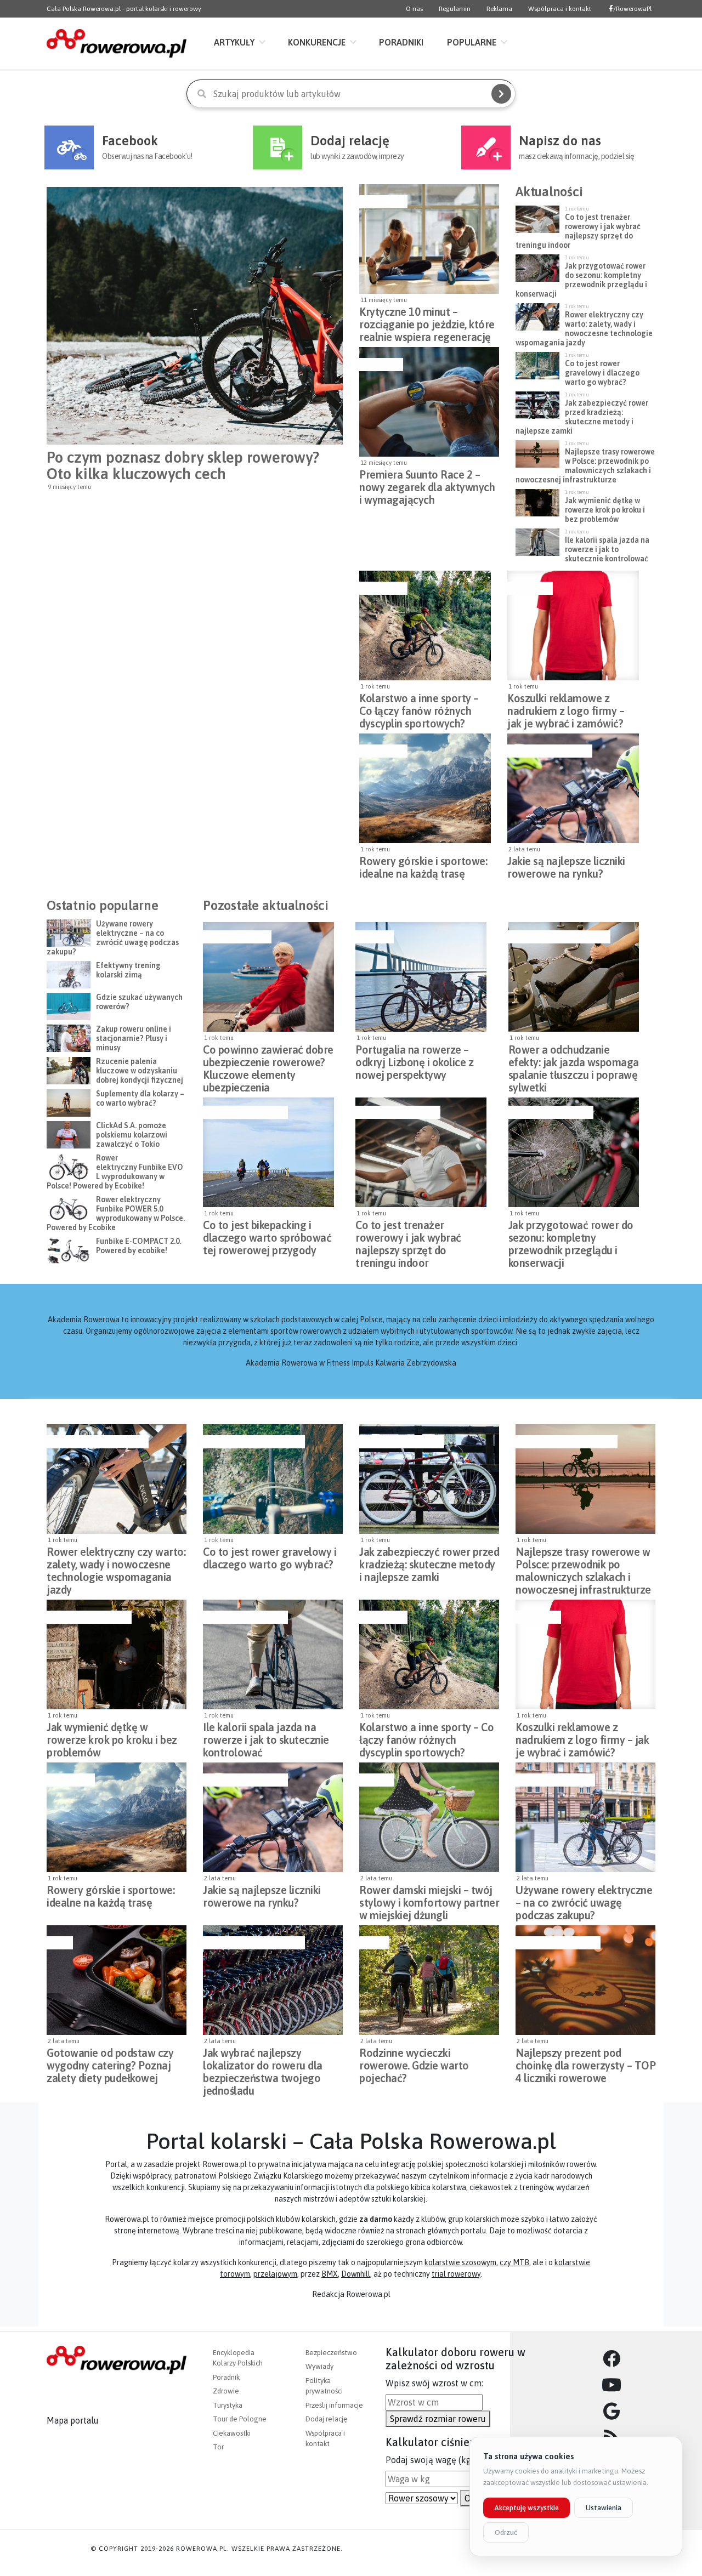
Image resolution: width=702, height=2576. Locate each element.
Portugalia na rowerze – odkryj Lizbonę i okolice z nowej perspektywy (414, 1059)
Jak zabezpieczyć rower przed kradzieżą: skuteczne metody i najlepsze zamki (429, 1561)
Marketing (529, 588)
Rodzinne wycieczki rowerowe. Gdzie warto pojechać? (414, 2062)
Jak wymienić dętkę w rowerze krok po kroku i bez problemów (112, 1737)
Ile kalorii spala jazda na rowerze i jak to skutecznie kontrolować (266, 1737)
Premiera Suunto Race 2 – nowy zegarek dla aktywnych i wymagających (427, 484)
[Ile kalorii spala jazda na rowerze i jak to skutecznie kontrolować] (273, 1654)
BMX (330, 2274)
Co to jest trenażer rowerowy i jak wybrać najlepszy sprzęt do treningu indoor (408, 1235)
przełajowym (275, 2274)
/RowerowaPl (632, 9)
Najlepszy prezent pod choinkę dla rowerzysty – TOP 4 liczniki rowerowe (585, 2062)
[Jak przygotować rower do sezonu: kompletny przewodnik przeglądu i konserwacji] (574, 1152)
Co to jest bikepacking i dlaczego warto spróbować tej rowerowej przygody (267, 1235)
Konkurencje (317, 42)
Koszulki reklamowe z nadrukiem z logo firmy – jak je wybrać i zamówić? (566, 708)
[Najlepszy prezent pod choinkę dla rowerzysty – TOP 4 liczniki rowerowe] (585, 1980)
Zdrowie (226, 2391)
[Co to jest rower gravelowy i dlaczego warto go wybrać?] (273, 1479)
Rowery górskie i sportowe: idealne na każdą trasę (423, 867)
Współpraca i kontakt (560, 9)
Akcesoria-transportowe (558, 937)
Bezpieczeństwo (236, 937)
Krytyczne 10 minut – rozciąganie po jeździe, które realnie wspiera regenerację (427, 321)
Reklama (499, 9)
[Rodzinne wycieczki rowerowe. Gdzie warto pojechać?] (429, 1980)
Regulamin (455, 9)
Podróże (373, 937)
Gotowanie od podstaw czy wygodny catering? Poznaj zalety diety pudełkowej (110, 2062)
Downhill (356, 2274)
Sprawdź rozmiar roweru (438, 2419)
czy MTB (514, 2262)
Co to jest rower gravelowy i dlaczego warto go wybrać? (270, 1558)
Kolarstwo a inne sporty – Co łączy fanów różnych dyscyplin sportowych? (419, 708)
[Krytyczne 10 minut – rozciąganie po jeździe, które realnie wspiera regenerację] (429, 239)
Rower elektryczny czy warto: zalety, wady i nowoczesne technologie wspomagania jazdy (116, 1561)
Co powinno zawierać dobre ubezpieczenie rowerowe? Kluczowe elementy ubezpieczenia (268, 1059)
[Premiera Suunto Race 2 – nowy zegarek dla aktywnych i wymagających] (429, 402)
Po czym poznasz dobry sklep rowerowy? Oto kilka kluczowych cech (183, 465)
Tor (218, 2447)
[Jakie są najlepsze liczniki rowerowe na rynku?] (573, 788)
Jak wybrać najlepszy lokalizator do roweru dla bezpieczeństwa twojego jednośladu (263, 2062)
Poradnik (226, 2377)
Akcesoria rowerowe (548, 751)
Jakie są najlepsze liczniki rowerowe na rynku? (566, 867)
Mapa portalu (73, 2420)
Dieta (58, 1943)
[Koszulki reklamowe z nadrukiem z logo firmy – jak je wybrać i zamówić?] (573, 625)
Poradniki (401, 42)
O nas (414, 9)
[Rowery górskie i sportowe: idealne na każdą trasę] (425, 788)
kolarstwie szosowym (460, 2262)
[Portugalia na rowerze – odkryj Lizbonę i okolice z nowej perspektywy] (421, 977)
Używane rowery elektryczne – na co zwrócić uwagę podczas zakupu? (584, 1900)
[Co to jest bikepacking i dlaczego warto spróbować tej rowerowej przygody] (268, 1152)
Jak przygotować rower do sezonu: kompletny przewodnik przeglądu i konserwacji (571, 1235)
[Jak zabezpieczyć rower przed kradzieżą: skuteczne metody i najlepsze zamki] (429, 1479)
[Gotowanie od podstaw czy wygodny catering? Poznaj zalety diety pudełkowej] (117, 1980)
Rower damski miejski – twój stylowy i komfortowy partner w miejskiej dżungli (429, 1900)
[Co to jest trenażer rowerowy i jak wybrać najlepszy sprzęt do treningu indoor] (421, 1152)
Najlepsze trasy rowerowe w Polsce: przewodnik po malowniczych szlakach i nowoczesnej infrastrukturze (583, 1561)
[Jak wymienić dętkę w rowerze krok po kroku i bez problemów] (117, 1654)
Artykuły (234, 42)
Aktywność (382, 202)
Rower (373, 1943)
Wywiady (319, 2366)
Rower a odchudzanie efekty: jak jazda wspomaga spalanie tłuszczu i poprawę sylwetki (574, 1059)
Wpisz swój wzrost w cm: (434, 2383)
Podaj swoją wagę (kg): (431, 2460)
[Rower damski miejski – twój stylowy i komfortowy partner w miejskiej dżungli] (429, 1817)
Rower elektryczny (554, 1780)
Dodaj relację (326, 2419)
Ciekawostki (232, 2433)
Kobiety (375, 1780)
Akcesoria (380, 365)
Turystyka (228, 2405)
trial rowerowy (456, 2274)
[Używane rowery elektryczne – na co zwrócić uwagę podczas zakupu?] (585, 1817)
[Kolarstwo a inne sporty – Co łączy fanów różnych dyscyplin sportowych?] (425, 625)
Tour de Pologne (240, 2419)
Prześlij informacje (334, 2405)
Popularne (472, 42)
